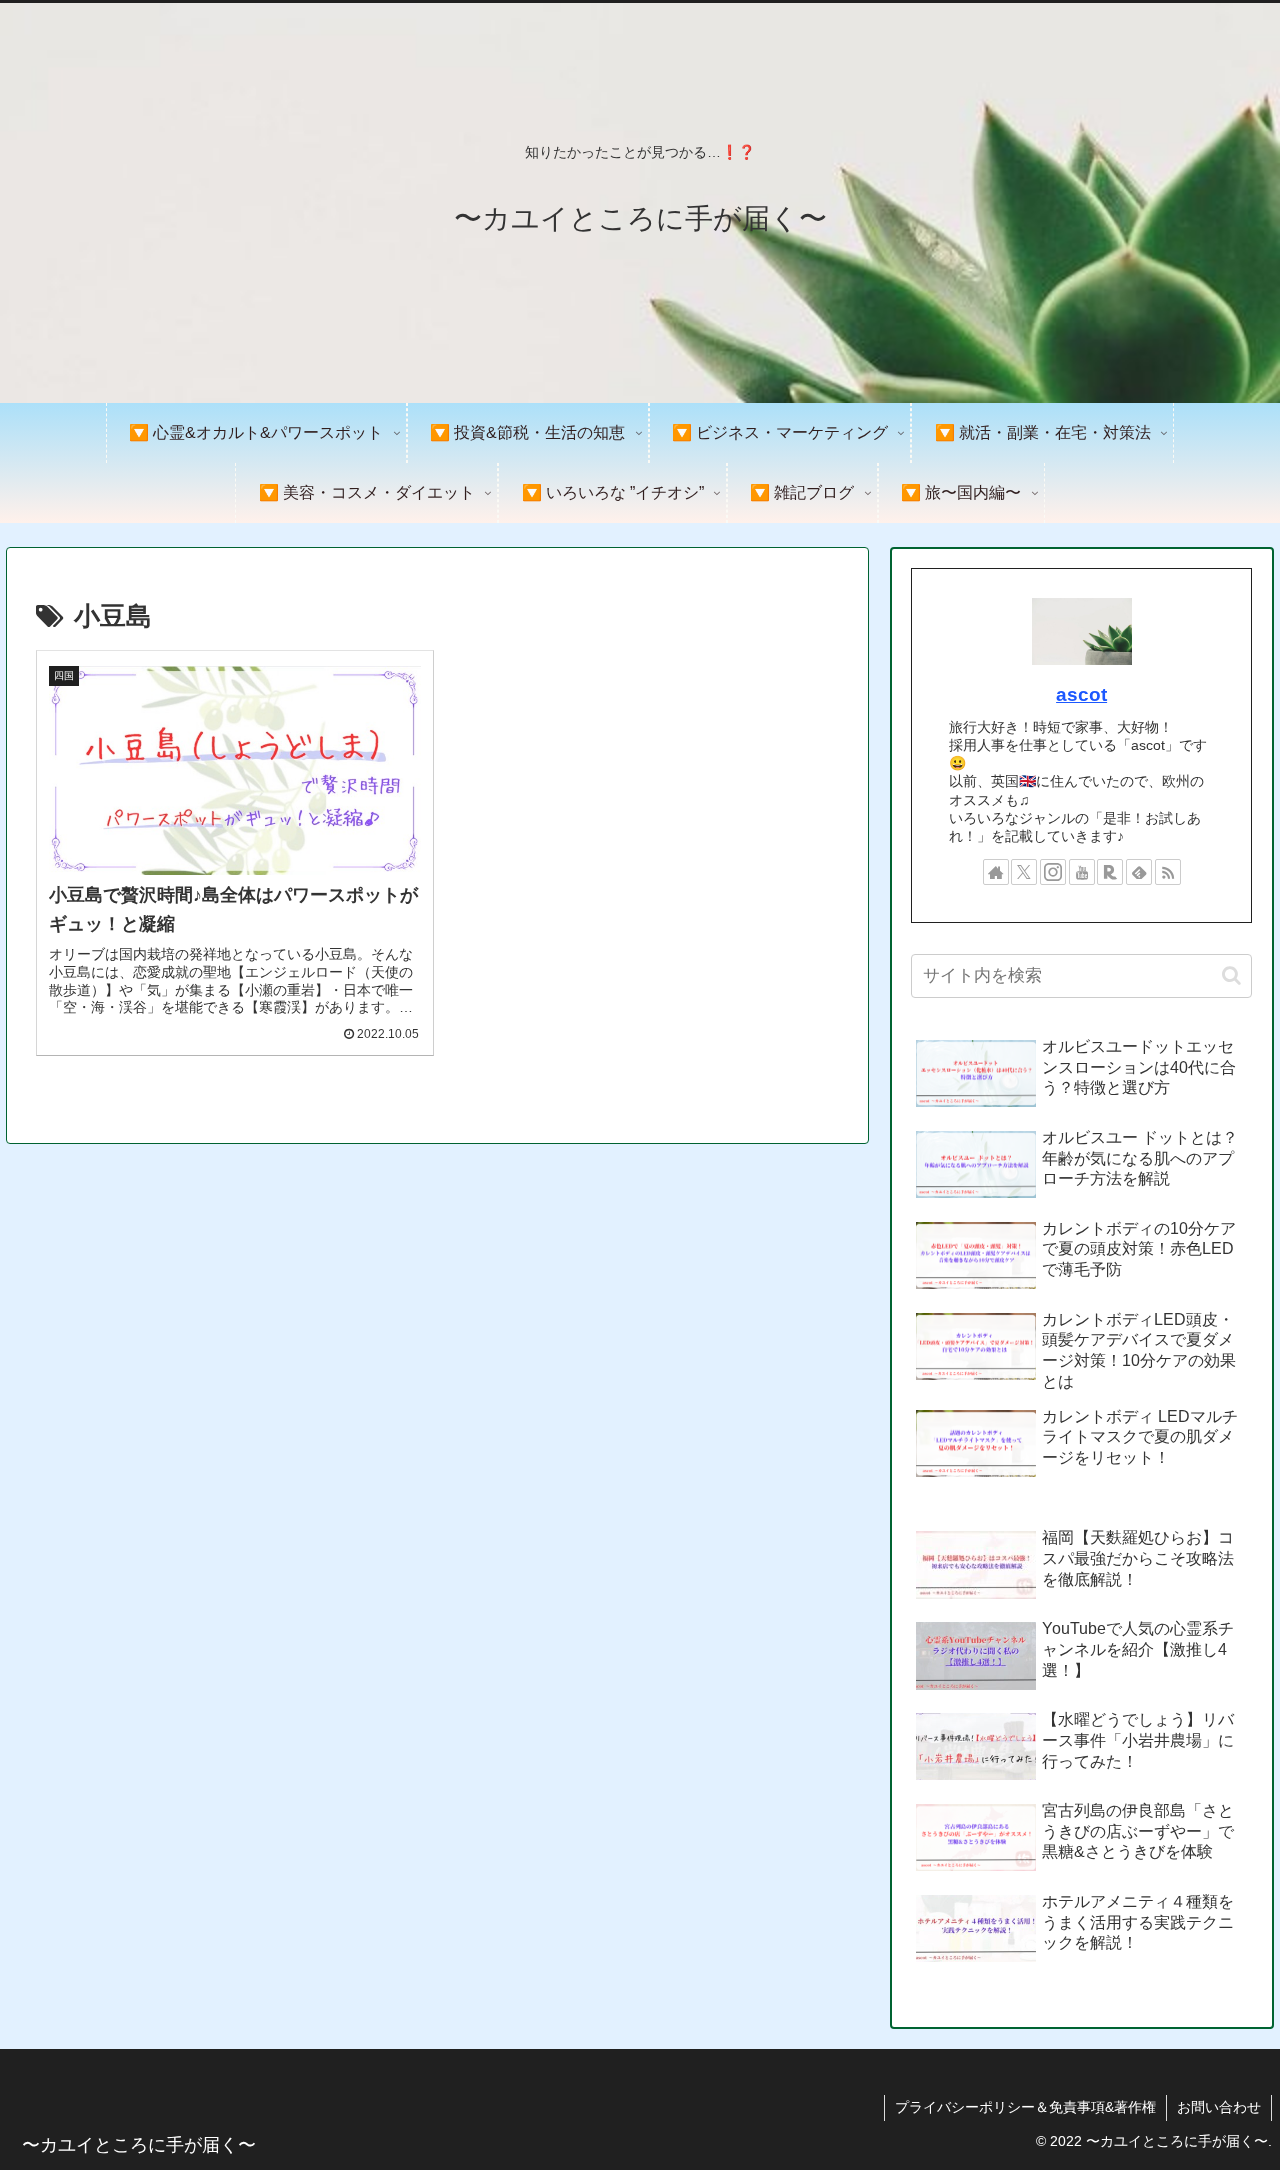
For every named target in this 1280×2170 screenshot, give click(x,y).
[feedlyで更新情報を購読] (1139, 872)
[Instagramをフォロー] (1053, 872)
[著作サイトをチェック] (996, 872)
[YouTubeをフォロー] (1082, 872)
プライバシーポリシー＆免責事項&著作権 (1025, 2107)
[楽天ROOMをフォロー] (1110, 872)
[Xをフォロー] (1024, 872)
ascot (1081, 694)
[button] (1231, 975)
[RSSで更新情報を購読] (1168, 872)
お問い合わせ (1219, 2107)
